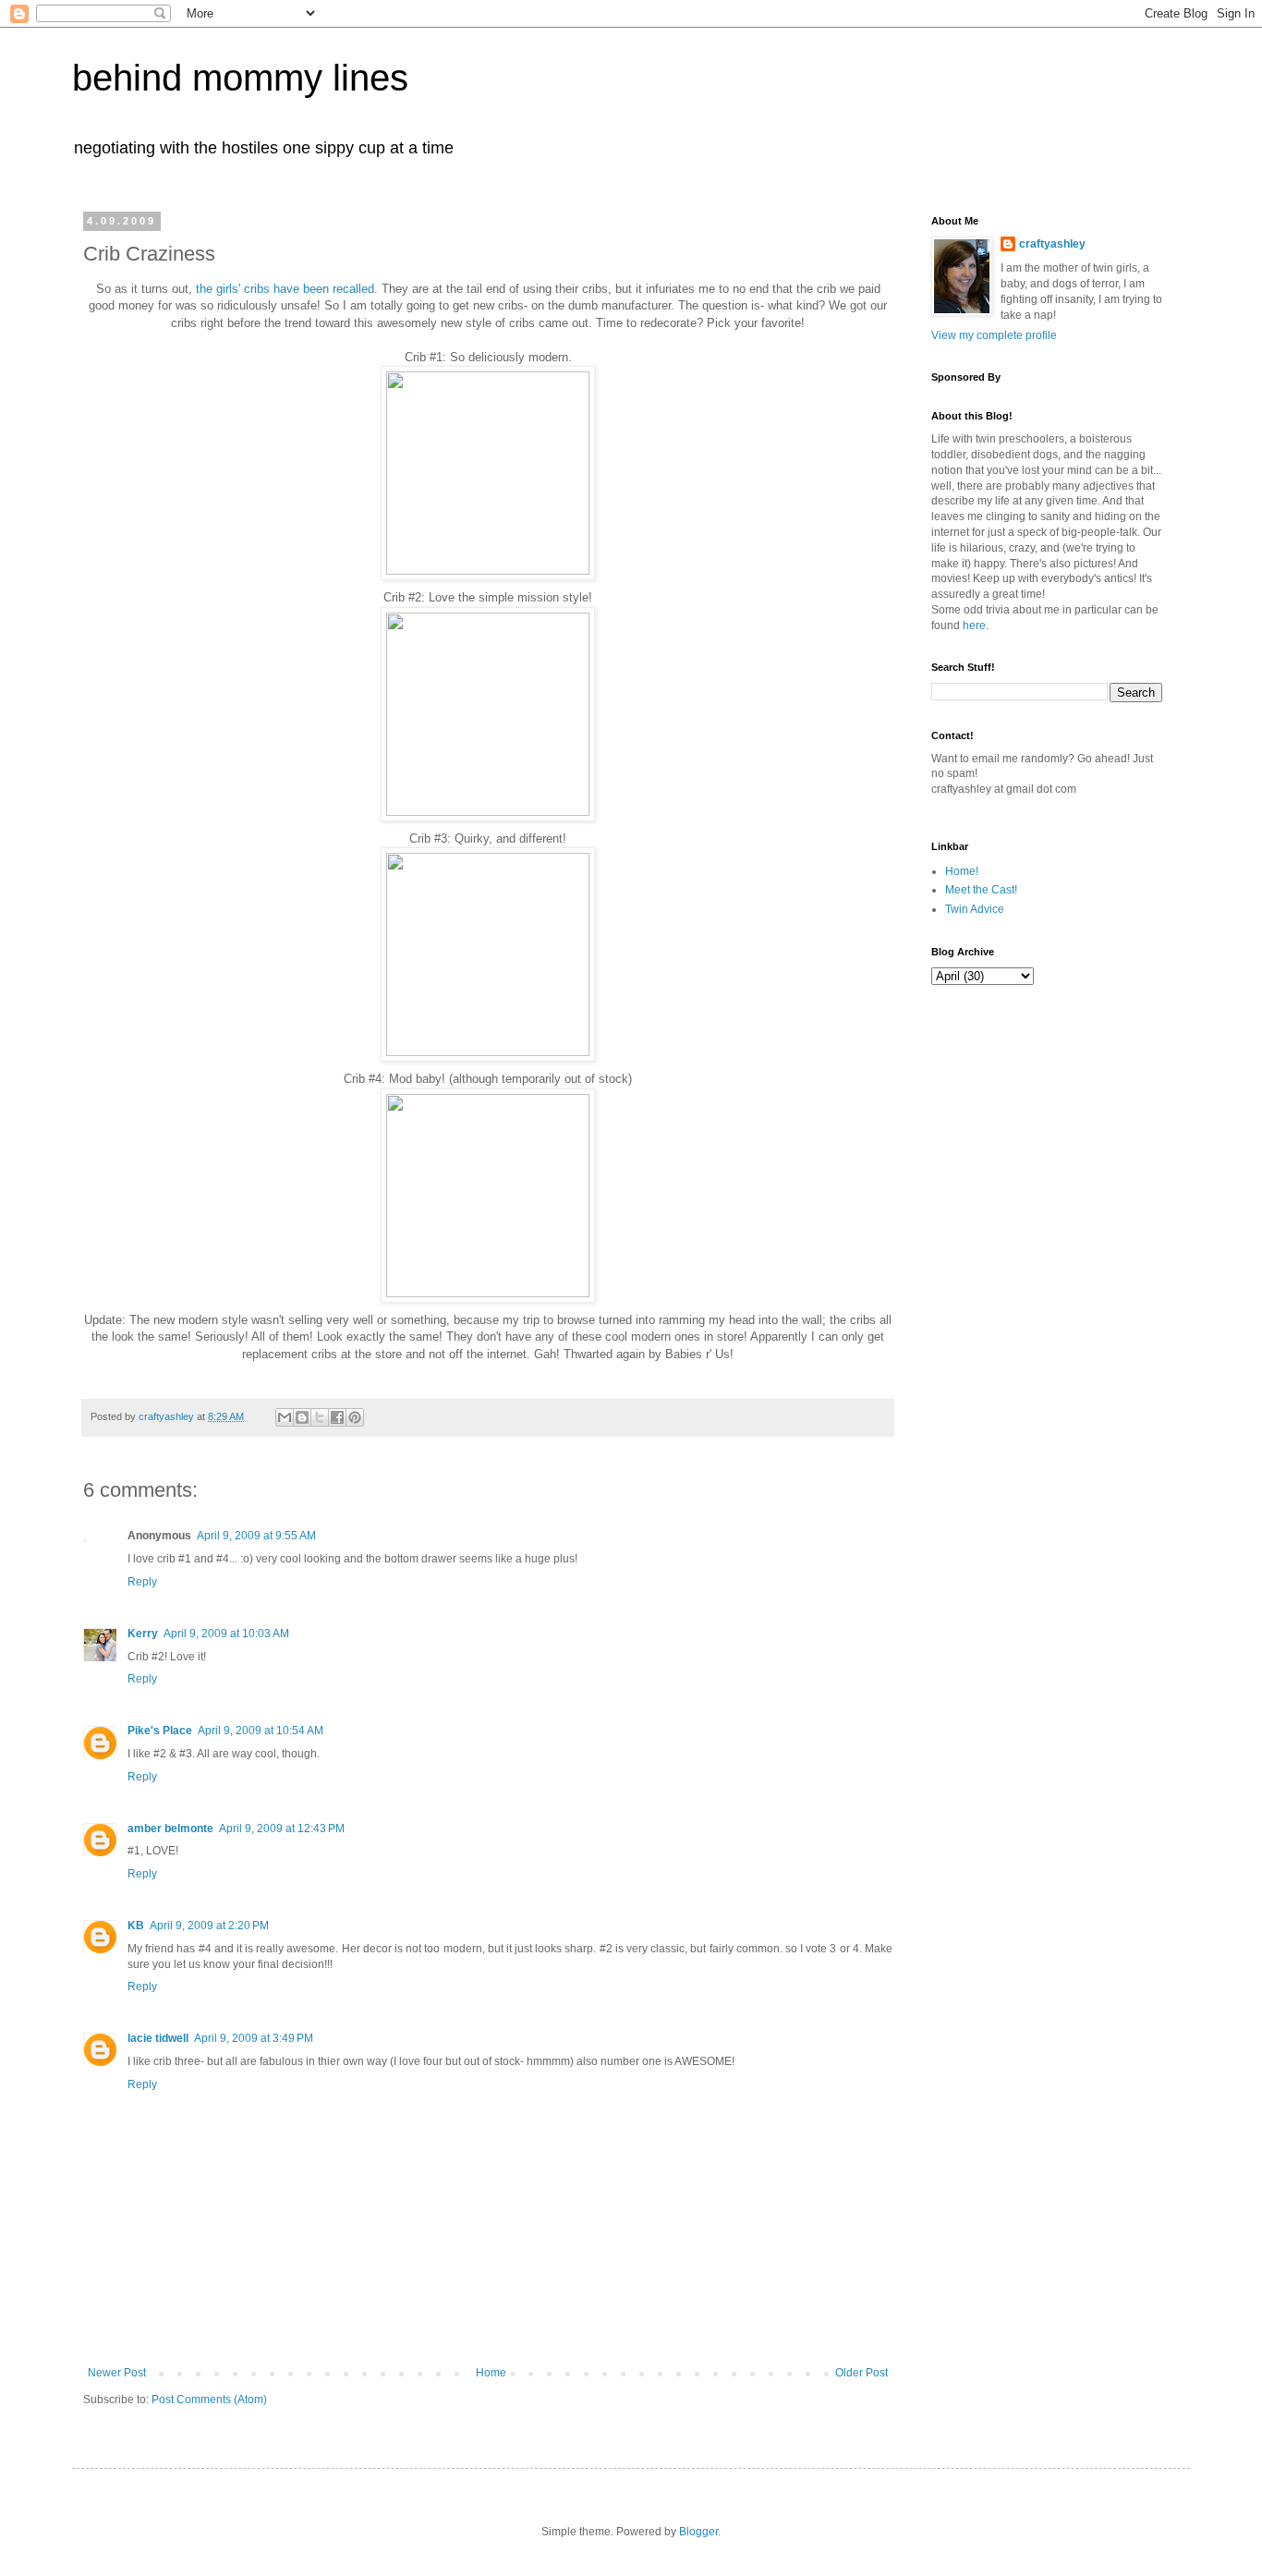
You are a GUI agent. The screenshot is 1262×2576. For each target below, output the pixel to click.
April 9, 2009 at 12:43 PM (282, 1829)
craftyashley (1052, 244)
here (974, 626)
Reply (142, 1582)
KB (136, 1926)
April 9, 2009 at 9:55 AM (256, 1536)
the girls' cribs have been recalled (285, 289)
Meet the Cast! (981, 890)
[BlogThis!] (302, 1417)
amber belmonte (170, 1829)
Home (491, 2373)
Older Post (862, 2373)
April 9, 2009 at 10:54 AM (261, 1731)
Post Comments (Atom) (209, 2400)
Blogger (698, 2532)
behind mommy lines (240, 78)
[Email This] (285, 1417)
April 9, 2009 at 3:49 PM (254, 2038)
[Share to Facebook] (337, 1417)
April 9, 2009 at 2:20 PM (209, 1926)
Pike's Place (160, 1731)
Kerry (143, 1634)
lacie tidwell (158, 2038)
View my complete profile (994, 335)
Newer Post (117, 2373)
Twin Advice (975, 909)
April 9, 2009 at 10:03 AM (226, 1634)
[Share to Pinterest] (355, 1417)
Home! (962, 871)
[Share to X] (320, 1417)
